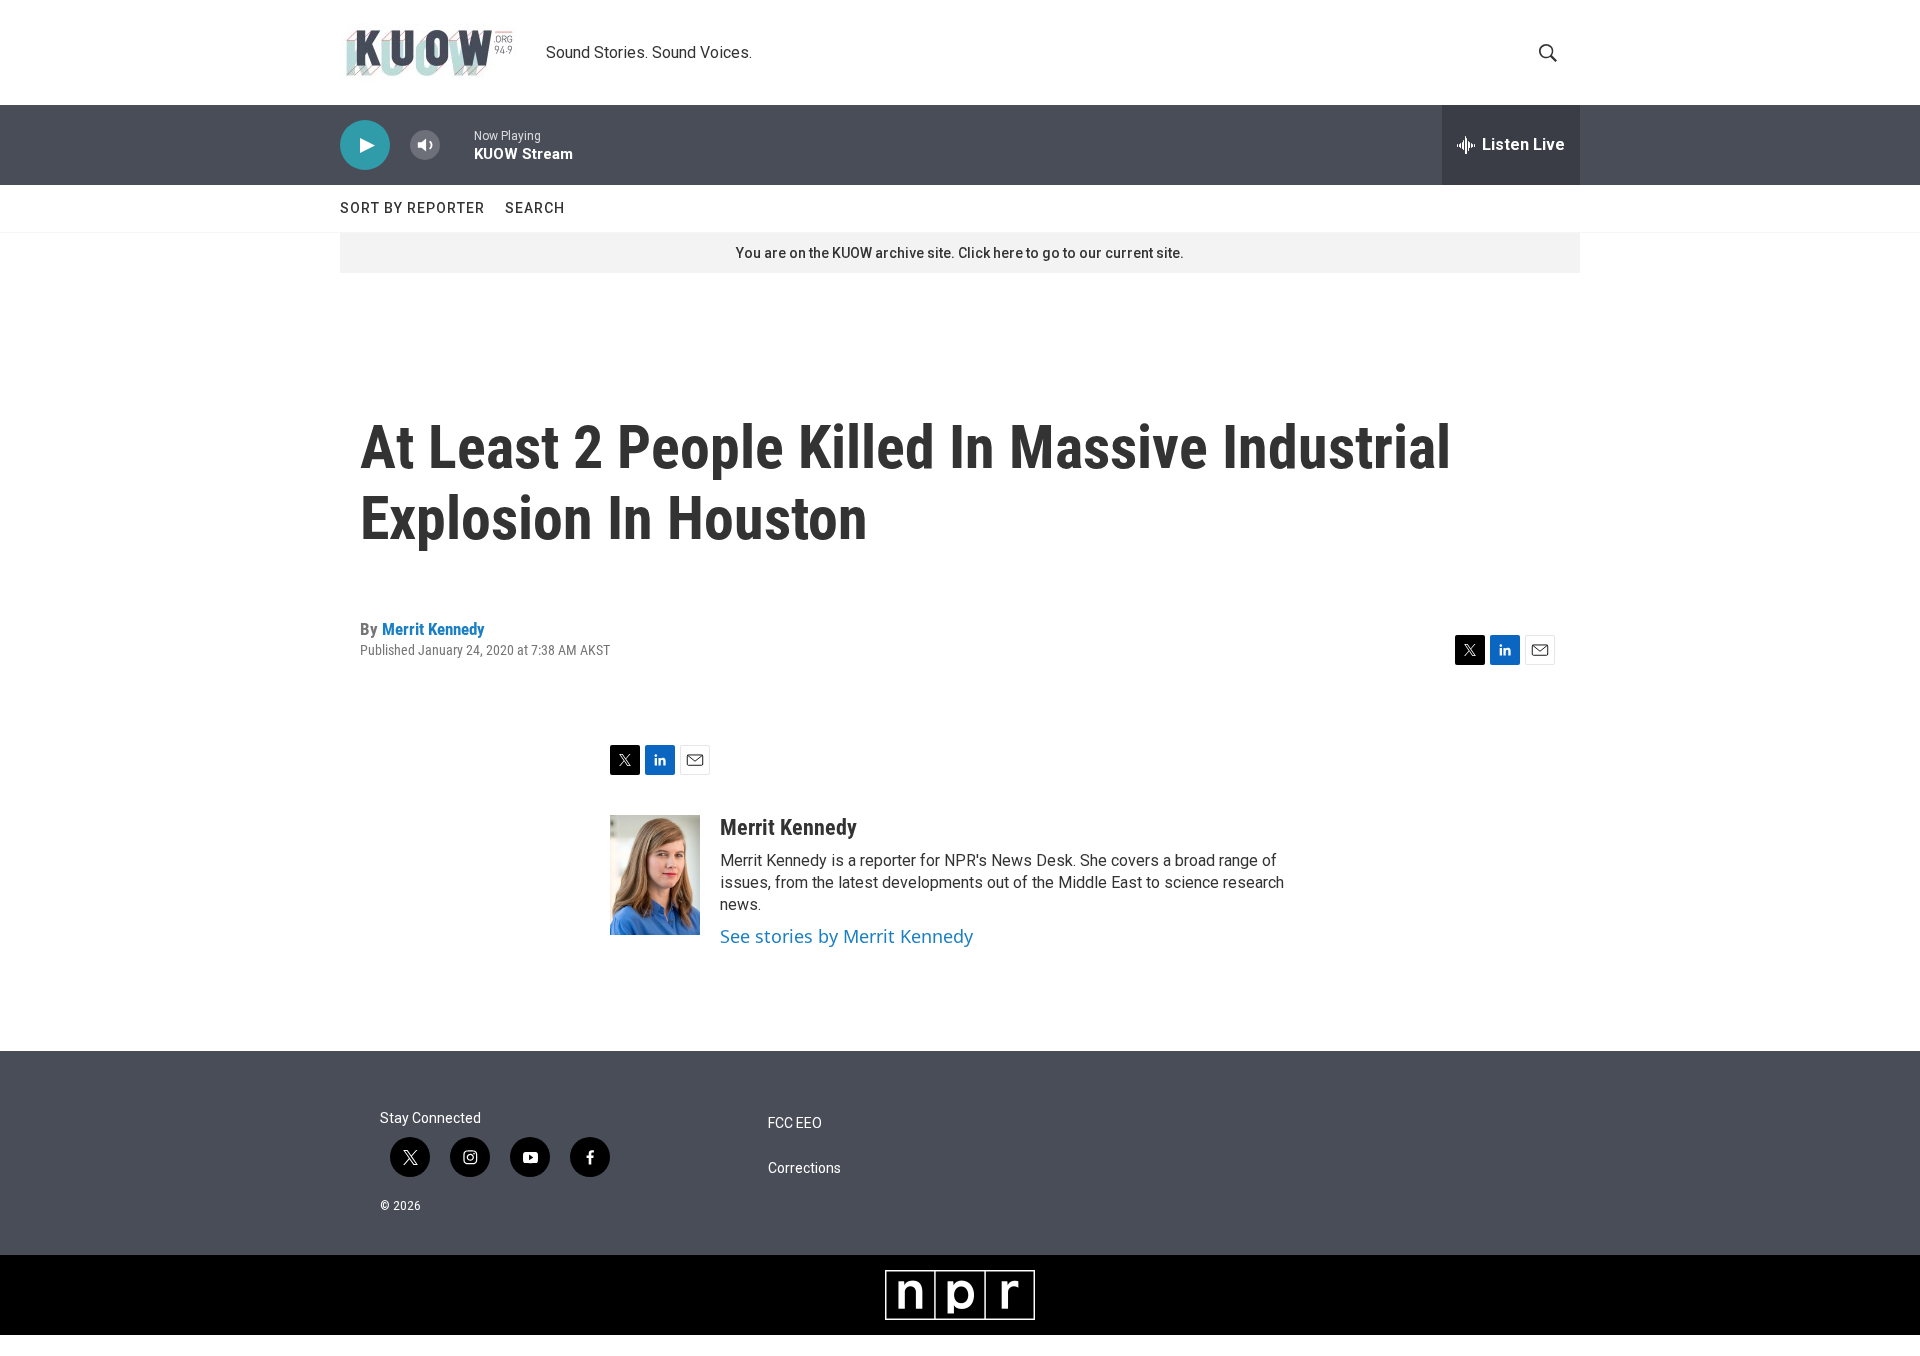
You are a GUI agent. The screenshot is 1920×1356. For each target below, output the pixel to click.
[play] (365, 145)
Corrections (804, 1168)
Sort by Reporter (412, 208)
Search (535, 208)
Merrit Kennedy (433, 629)
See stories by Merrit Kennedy (846, 936)
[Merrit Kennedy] (655, 875)
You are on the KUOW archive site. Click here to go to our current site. (960, 253)
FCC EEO (795, 1123)
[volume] (425, 145)
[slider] (457, 144)
